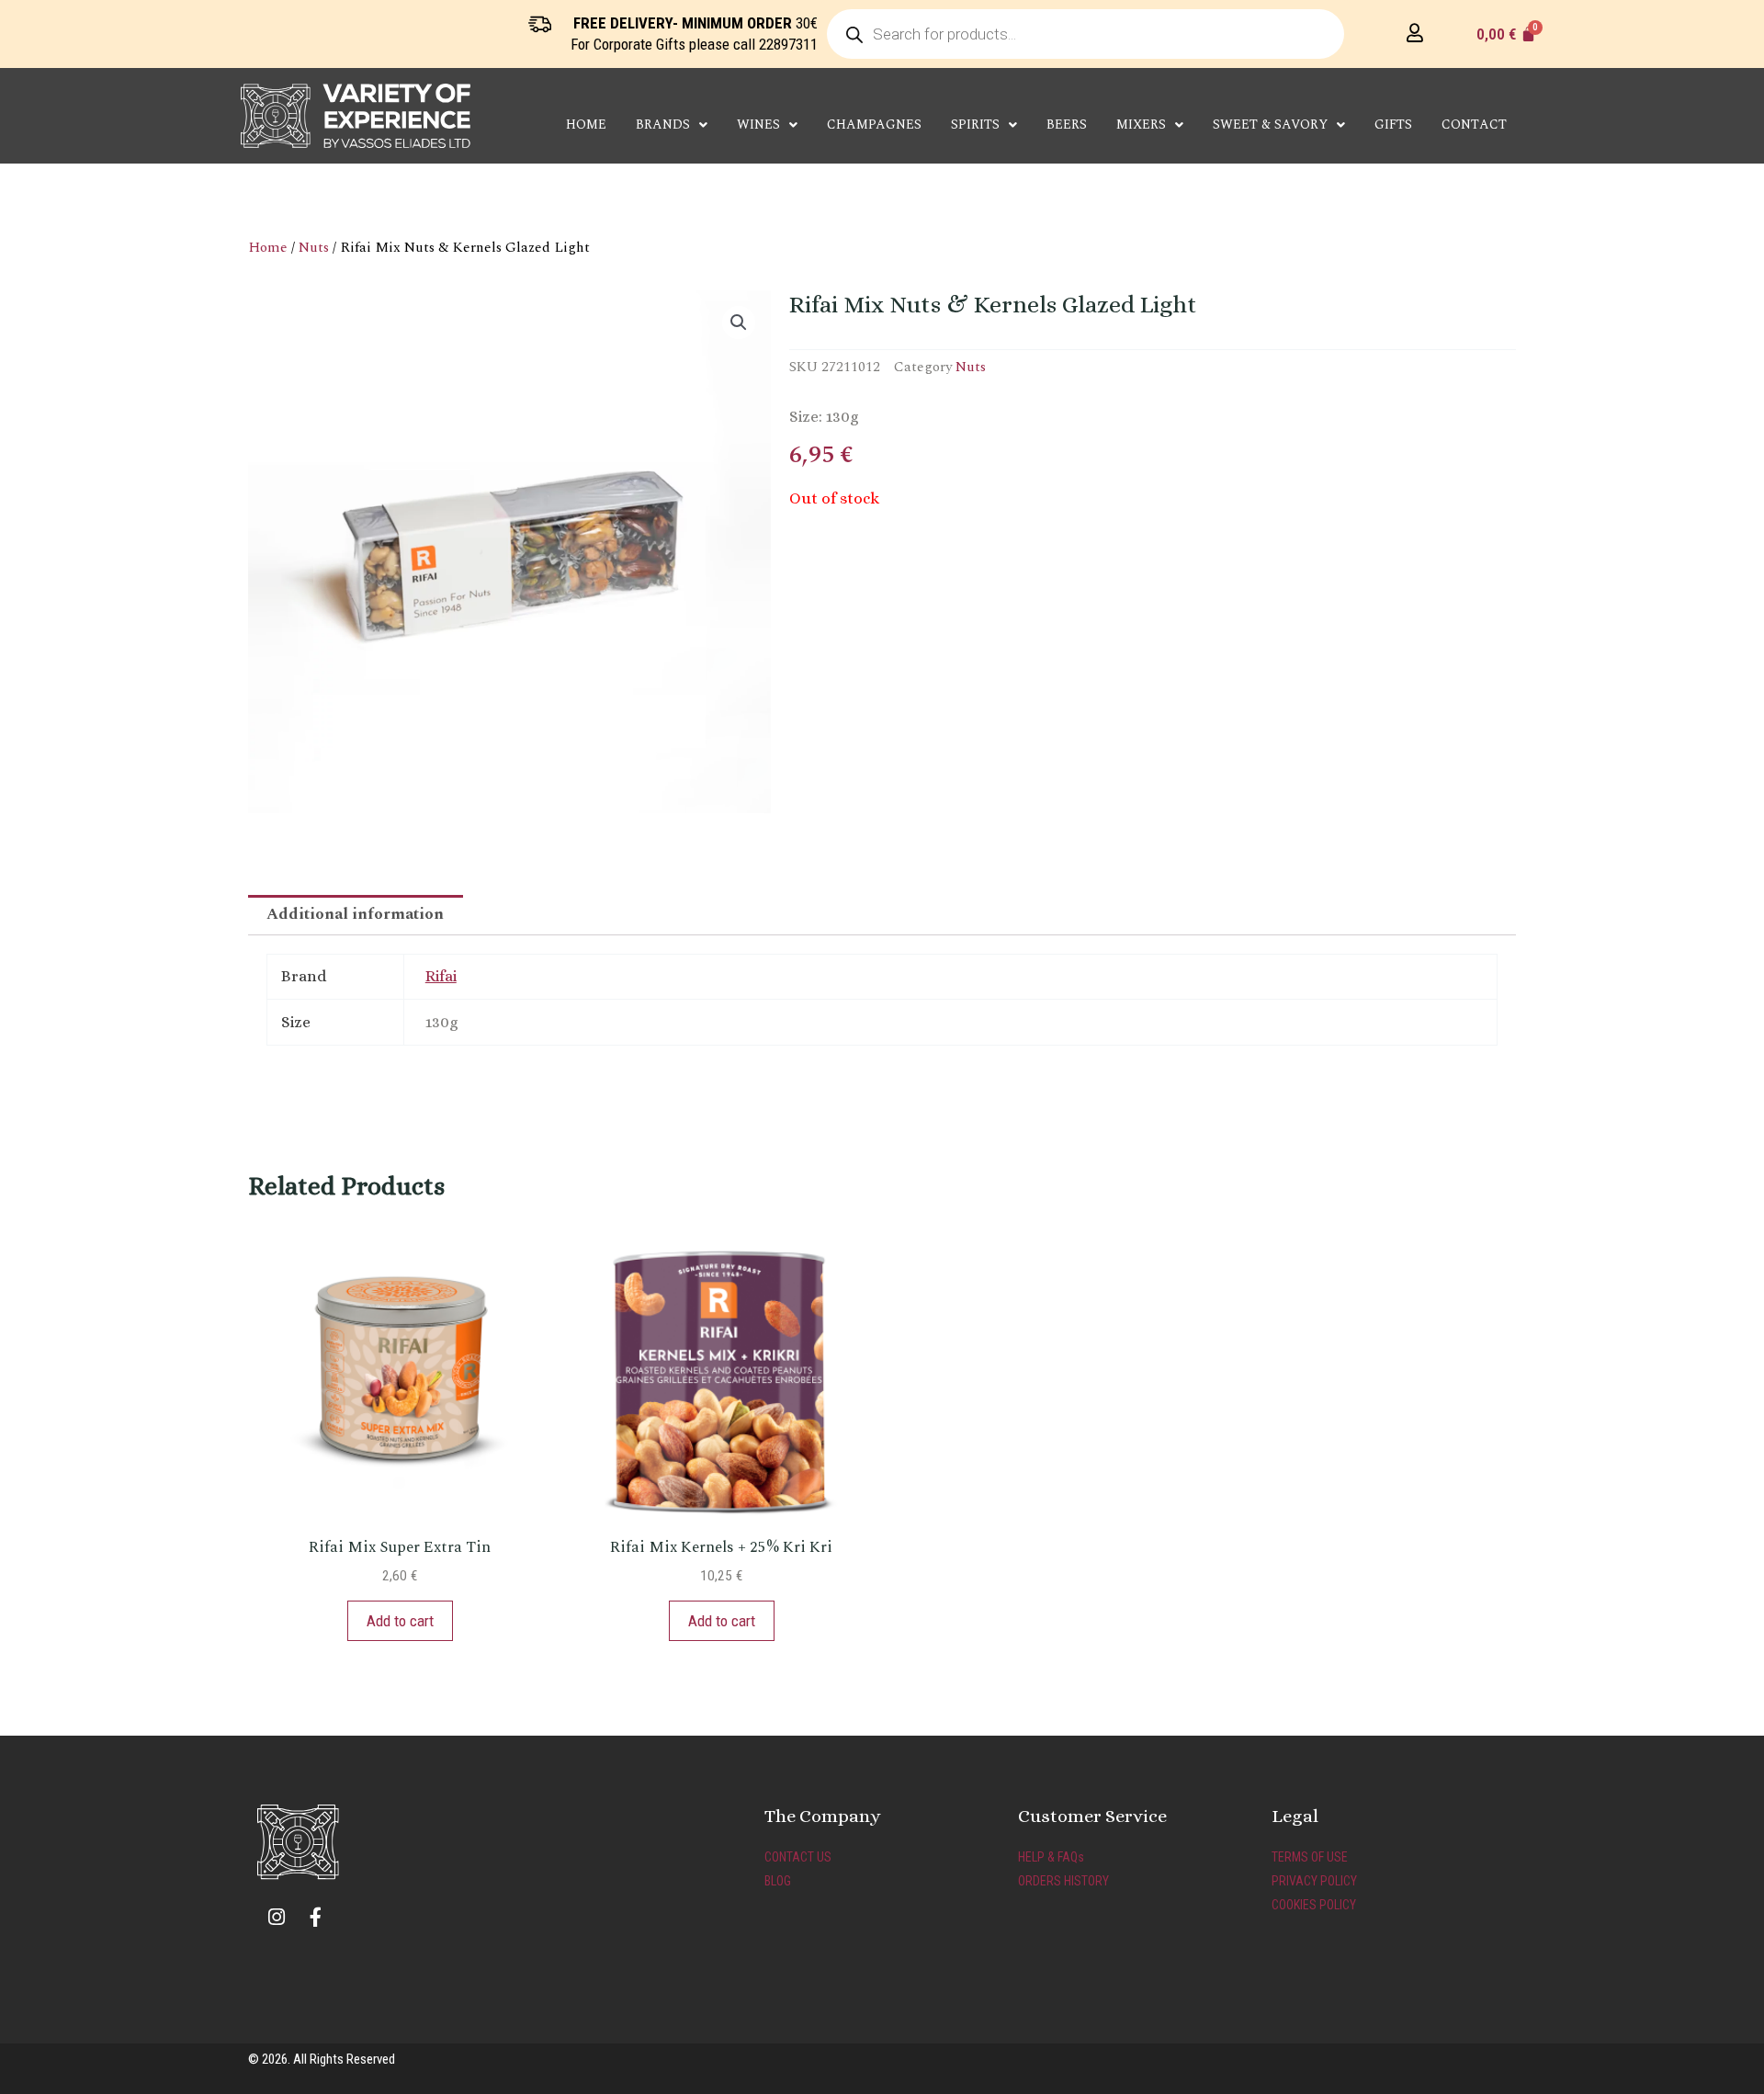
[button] (739, 323)
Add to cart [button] (400, 1621)
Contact (1474, 125)
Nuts (314, 247)
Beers (1067, 125)
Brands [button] (663, 125)
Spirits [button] (975, 125)
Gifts (1393, 125)
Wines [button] (758, 125)
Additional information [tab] (355, 914)
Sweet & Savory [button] (1270, 125)
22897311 (788, 44)
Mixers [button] (1141, 125)
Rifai (441, 976)
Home (586, 125)
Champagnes (874, 125)
